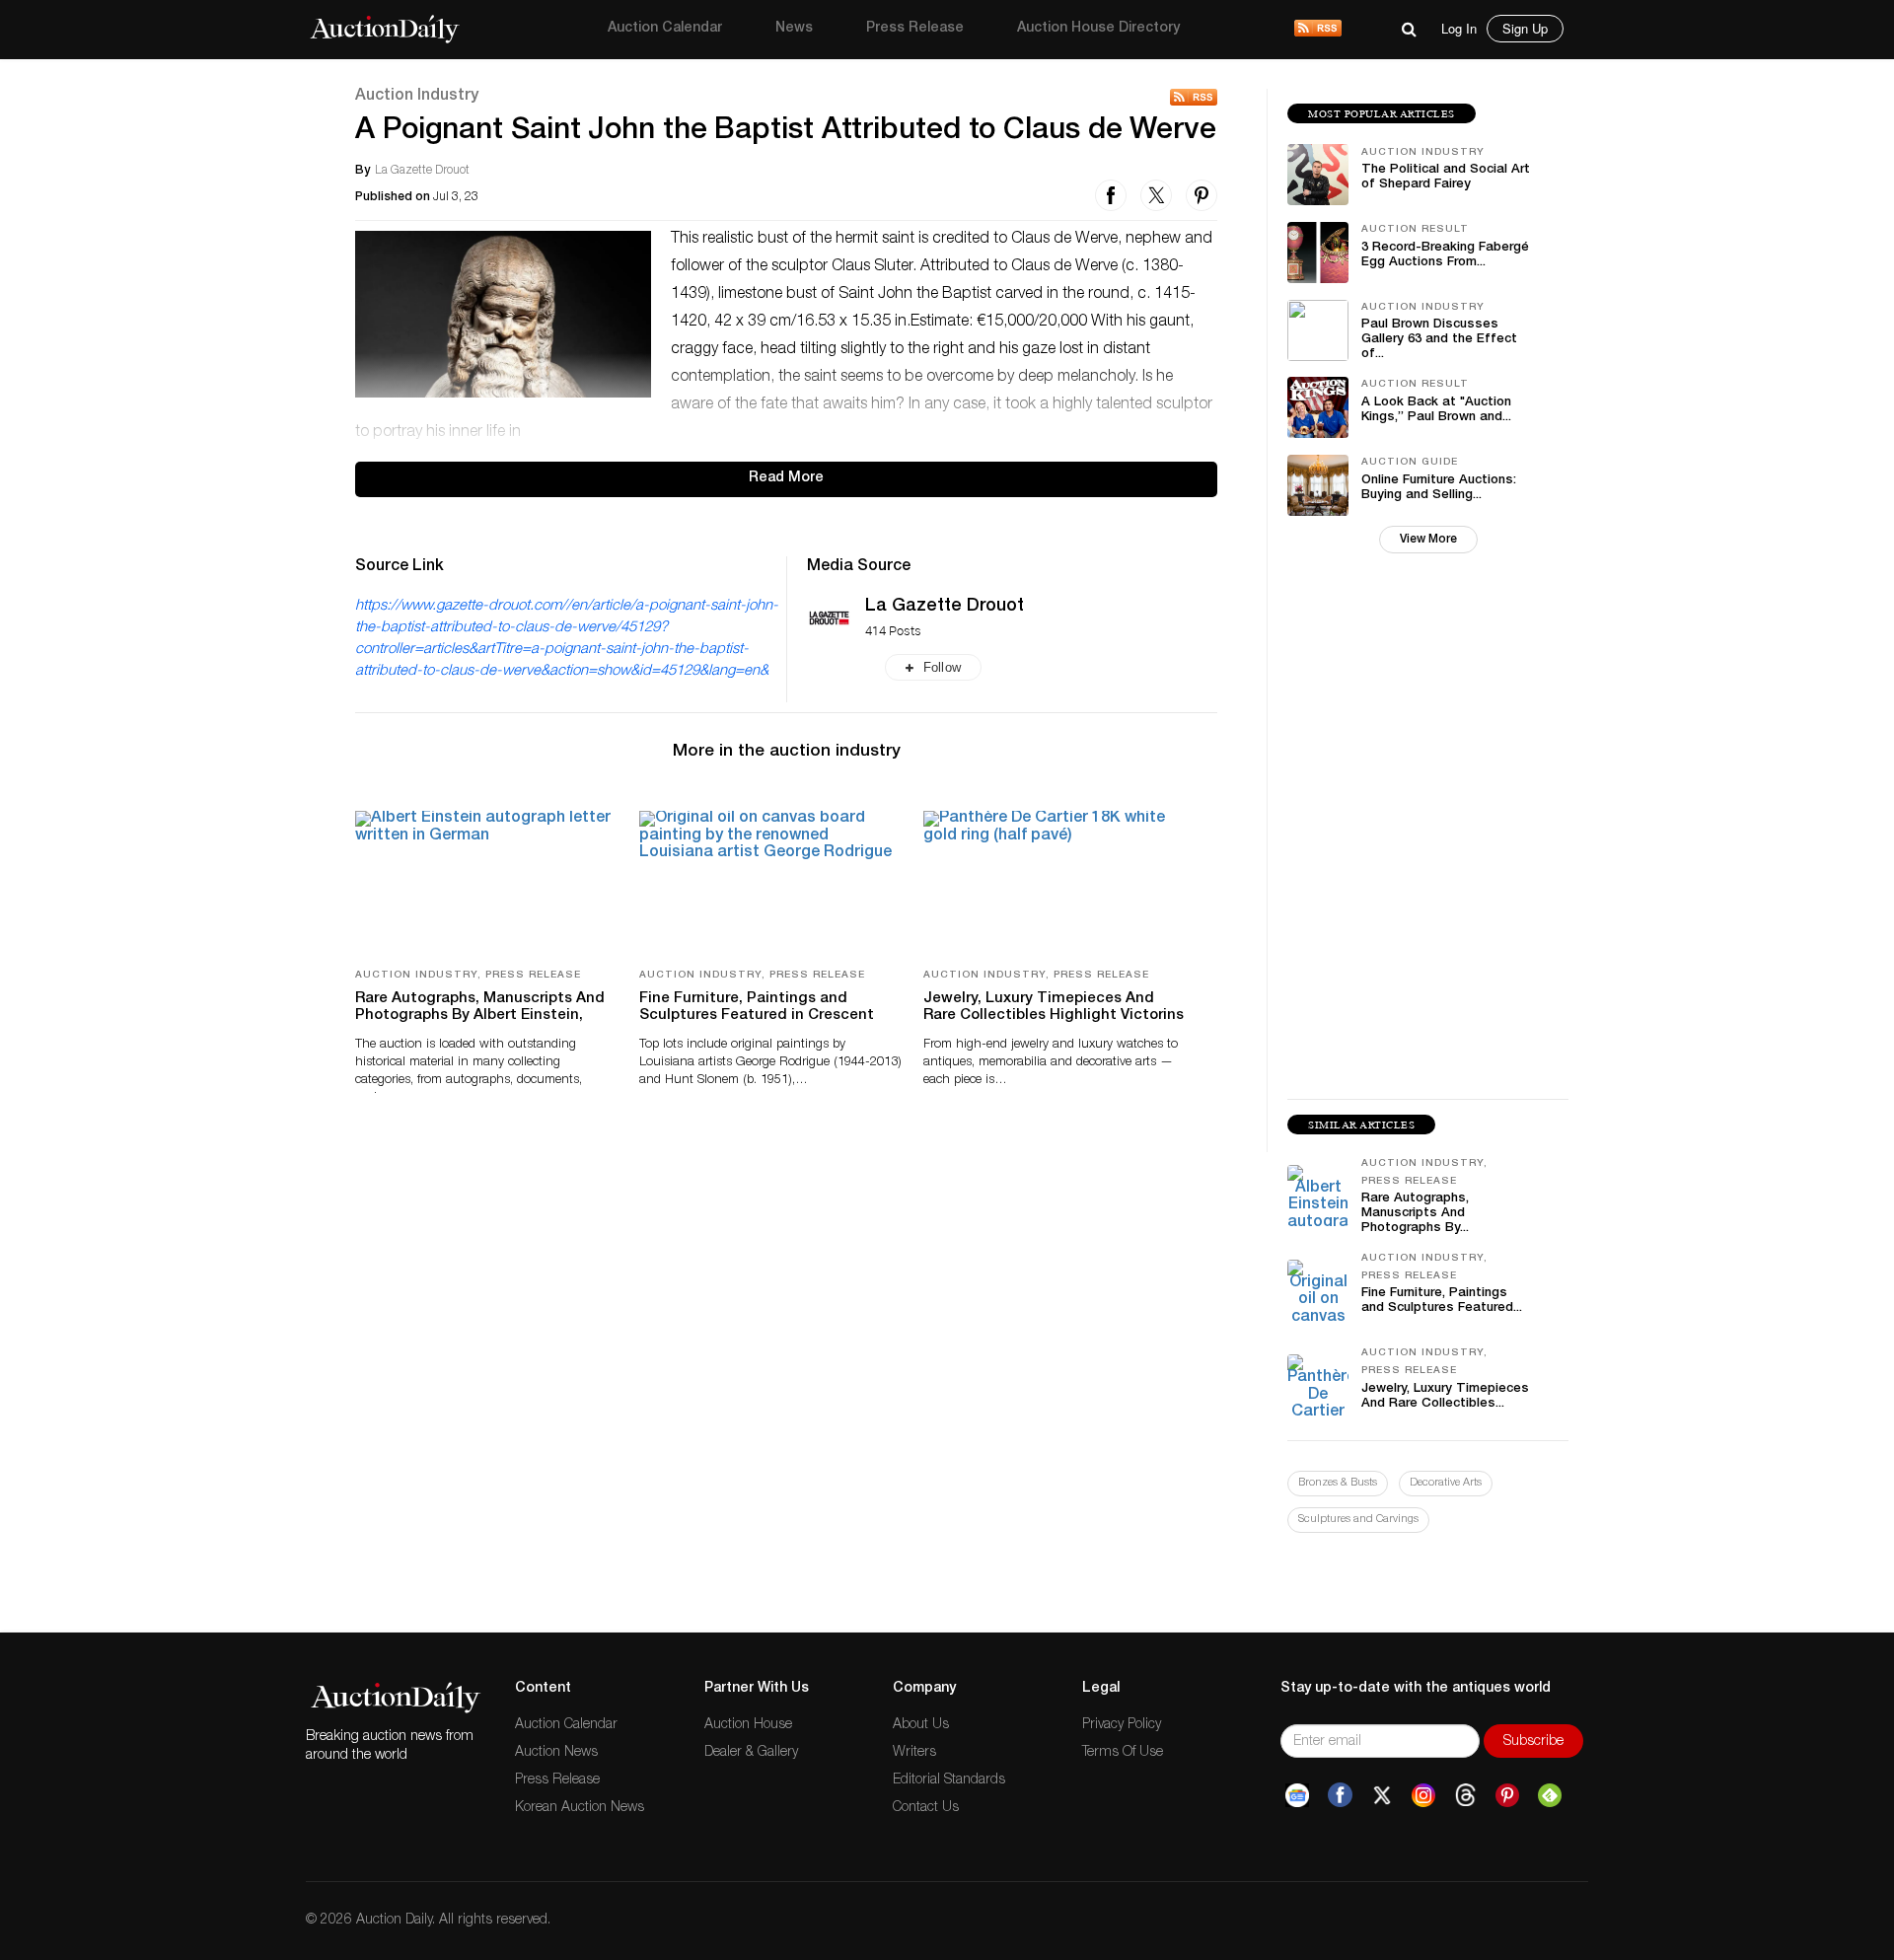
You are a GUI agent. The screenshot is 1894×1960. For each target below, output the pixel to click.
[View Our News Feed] (1318, 30)
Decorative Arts (1446, 1483)
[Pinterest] (1507, 1796)
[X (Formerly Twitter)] (1382, 1796)
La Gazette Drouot (945, 607)
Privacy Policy (1122, 1725)
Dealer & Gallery (751, 1753)
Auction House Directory (1098, 29)
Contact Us (926, 1808)
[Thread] (1465, 1796)
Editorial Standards (949, 1780)
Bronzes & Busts (1338, 1483)
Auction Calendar (665, 29)
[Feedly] (1550, 1796)
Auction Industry (417, 97)
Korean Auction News (580, 1808)
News (794, 29)
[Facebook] (1340, 1796)
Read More (786, 478)
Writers (914, 1753)
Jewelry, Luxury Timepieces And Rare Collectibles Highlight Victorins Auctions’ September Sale (1054, 1016)
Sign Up (1525, 28)
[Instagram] (1423, 1796)
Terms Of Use (1123, 1753)
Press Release (915, 29)
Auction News (556, 1753)
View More (1428, 540)
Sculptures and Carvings (1358, 1520)
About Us (921, 1725)
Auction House (748, 1725)
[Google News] (1297, 1796)
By (363, 171)
